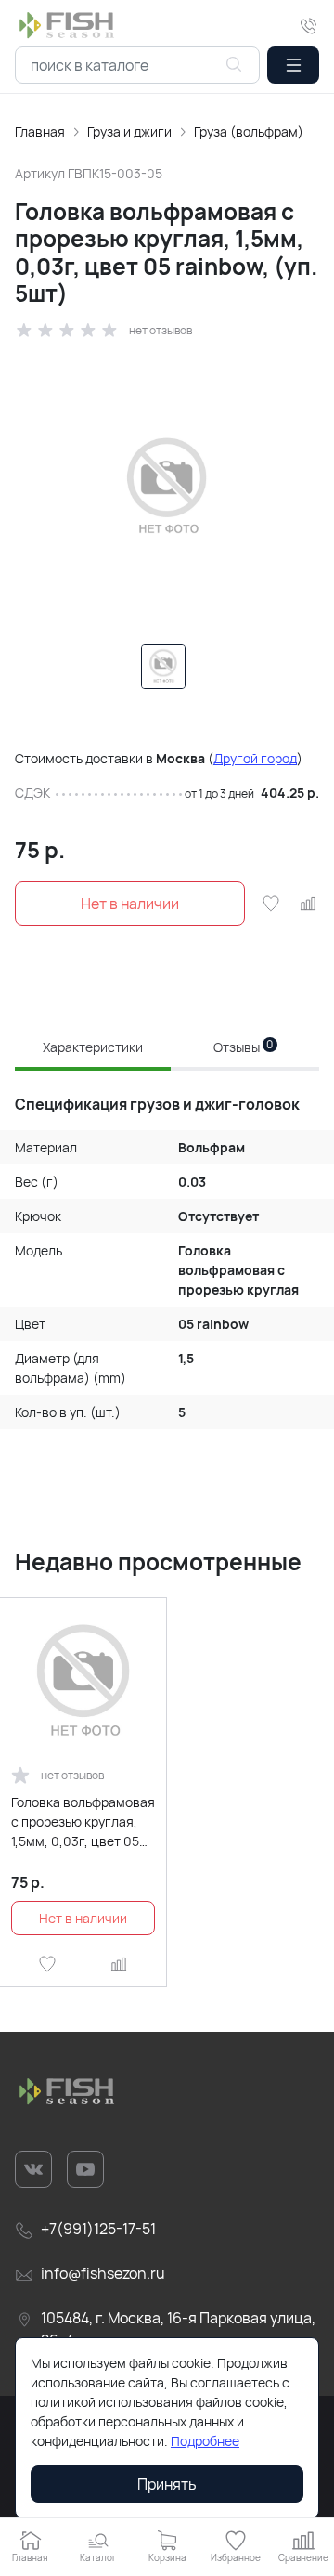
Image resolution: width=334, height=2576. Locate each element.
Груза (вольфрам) (249, 131)
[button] (293, 65)
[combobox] (137, 65)
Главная (40, 131)
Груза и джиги (129, 131)
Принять (167, 2484)
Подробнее (205, 2441)
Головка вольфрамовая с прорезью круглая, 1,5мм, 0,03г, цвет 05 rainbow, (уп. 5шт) (83, 1822)
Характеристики (93, 1047)
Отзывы (244, 1047)
